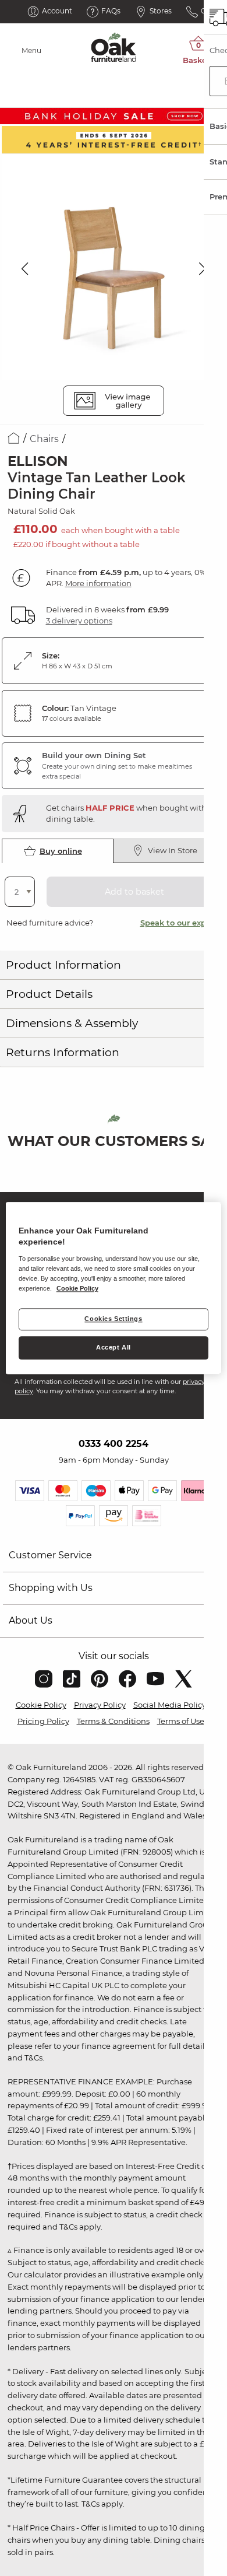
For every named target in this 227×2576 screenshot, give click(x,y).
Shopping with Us (51, 1588)
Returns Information (63, 1052)
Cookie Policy (41, 1705)
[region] (114, 1288)
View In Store (173, 850)
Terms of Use (181, 1721)
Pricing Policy (43, 1721)
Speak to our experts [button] (181, 923)
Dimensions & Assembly (72, 1023)
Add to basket (134, 892)
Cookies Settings (113, 1319)
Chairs (44, 439)
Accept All (114, 1347)
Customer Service (50, 1555)
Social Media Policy (170, 1705)
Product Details (49, 994)
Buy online (61, 851)
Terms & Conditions (113, 1721)
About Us (31, 1620)
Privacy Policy (100, 1705)
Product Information (63, 965)
